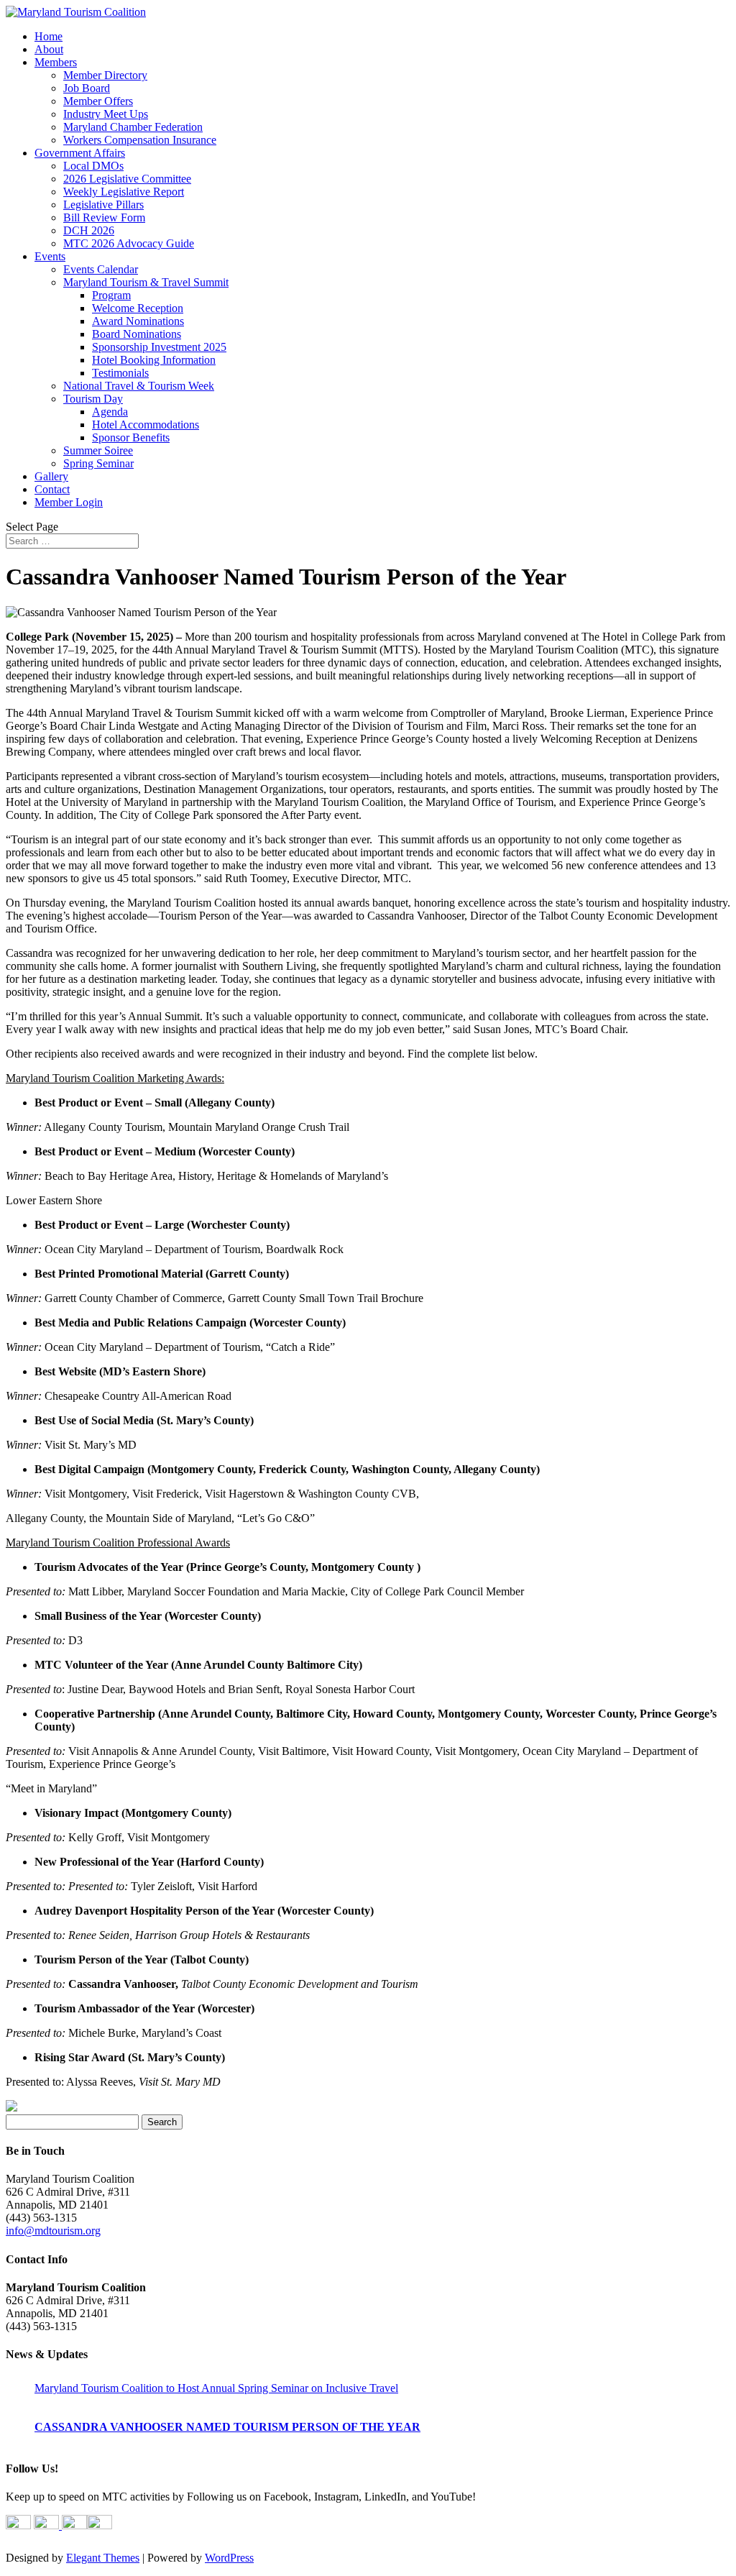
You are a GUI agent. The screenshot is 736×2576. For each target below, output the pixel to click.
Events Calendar (101, 269)
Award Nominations (138, 321)
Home (49, 36)
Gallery (51, 476)
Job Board (87, 88)
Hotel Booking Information (154, 360)
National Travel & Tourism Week (139, 386)
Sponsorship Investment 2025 (159, 347)
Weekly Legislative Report (124, 192)
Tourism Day (93, 399)
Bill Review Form (104, 217)
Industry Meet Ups (106, 114)
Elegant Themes (103, 2558)
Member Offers (98, 101)
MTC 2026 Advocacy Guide (129, 243)
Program (111, 295)
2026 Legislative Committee (127, 179)
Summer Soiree (98, 450)
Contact (52, 489)
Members (56, 62)
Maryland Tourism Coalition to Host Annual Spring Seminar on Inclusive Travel (216, 2388)
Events (50, 256)
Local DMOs (93, 166)
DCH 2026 (89, 230)
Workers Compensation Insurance (140, 140)
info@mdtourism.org (53, 2231)
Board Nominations (137, 334)
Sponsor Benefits (131, 437)
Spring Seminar (98, 463)
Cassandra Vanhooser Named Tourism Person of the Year (227, 2427)
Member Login (69, 502)
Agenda (110, 412)
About (49, 49)
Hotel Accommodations (146, 425)
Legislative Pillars (103, 205)
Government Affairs (80, 153)
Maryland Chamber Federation (133, 127)
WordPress (229, 2558)
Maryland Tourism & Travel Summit (146, 282)
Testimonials (120, 373)
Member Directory (105, 75)
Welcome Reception (138, 308)
